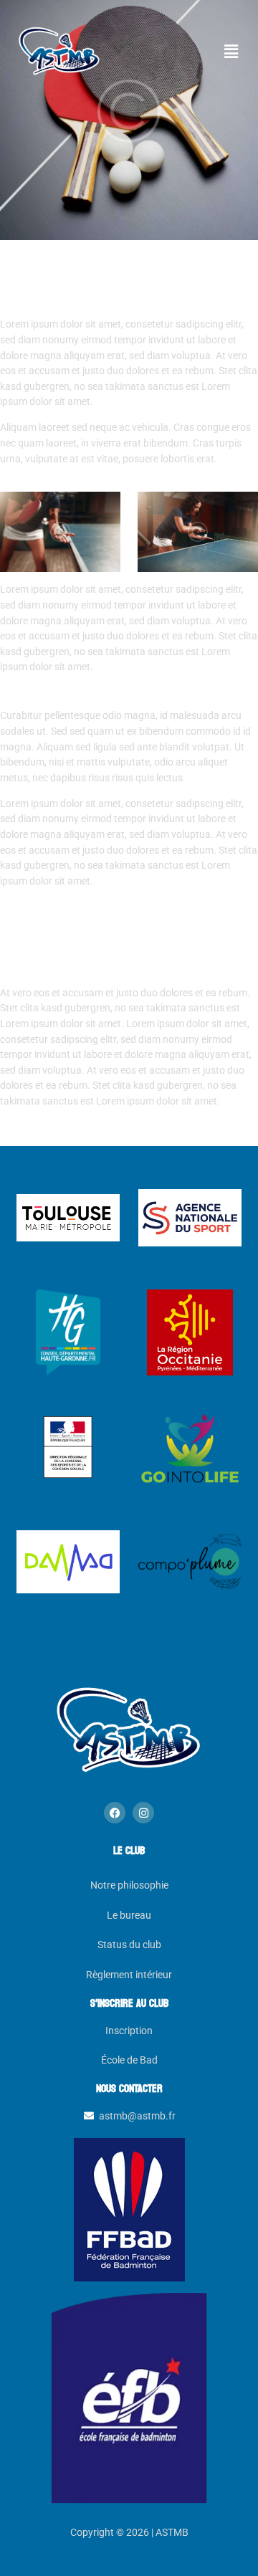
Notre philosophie (129, 1885)
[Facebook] (115, 1813)
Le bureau (129, 1916)
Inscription (129, 2031)
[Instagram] (143, 1813)
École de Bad (129, 2060)
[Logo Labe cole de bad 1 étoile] (129, 2396)
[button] (231, 52)
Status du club (129, 1945)
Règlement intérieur (129, 1975)
